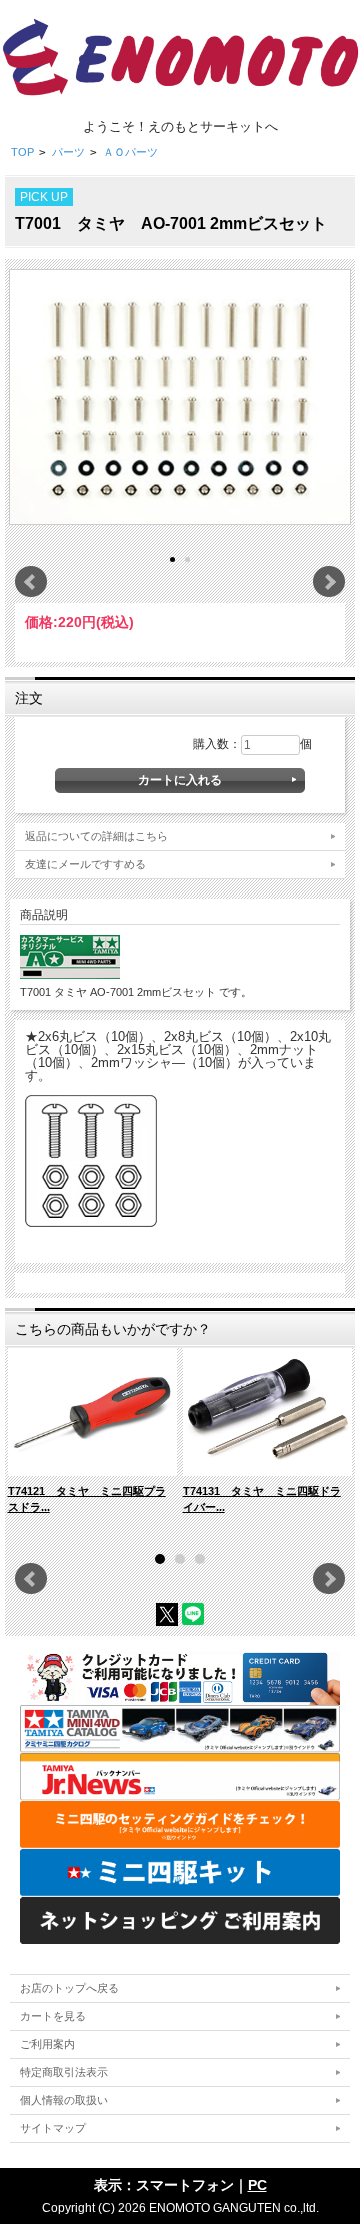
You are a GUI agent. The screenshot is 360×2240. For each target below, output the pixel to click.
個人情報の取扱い (64, 2100)
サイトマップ (53, 2128)
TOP (22, 152)
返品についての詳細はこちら (96, 836)
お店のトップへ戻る (69, 1988)
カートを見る (53, 2016)
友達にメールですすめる (85, 864)
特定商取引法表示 (64, 2072)
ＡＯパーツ (130, 152)
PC (257, 2185)
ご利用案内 (47, 2044)
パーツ (68, 152)
